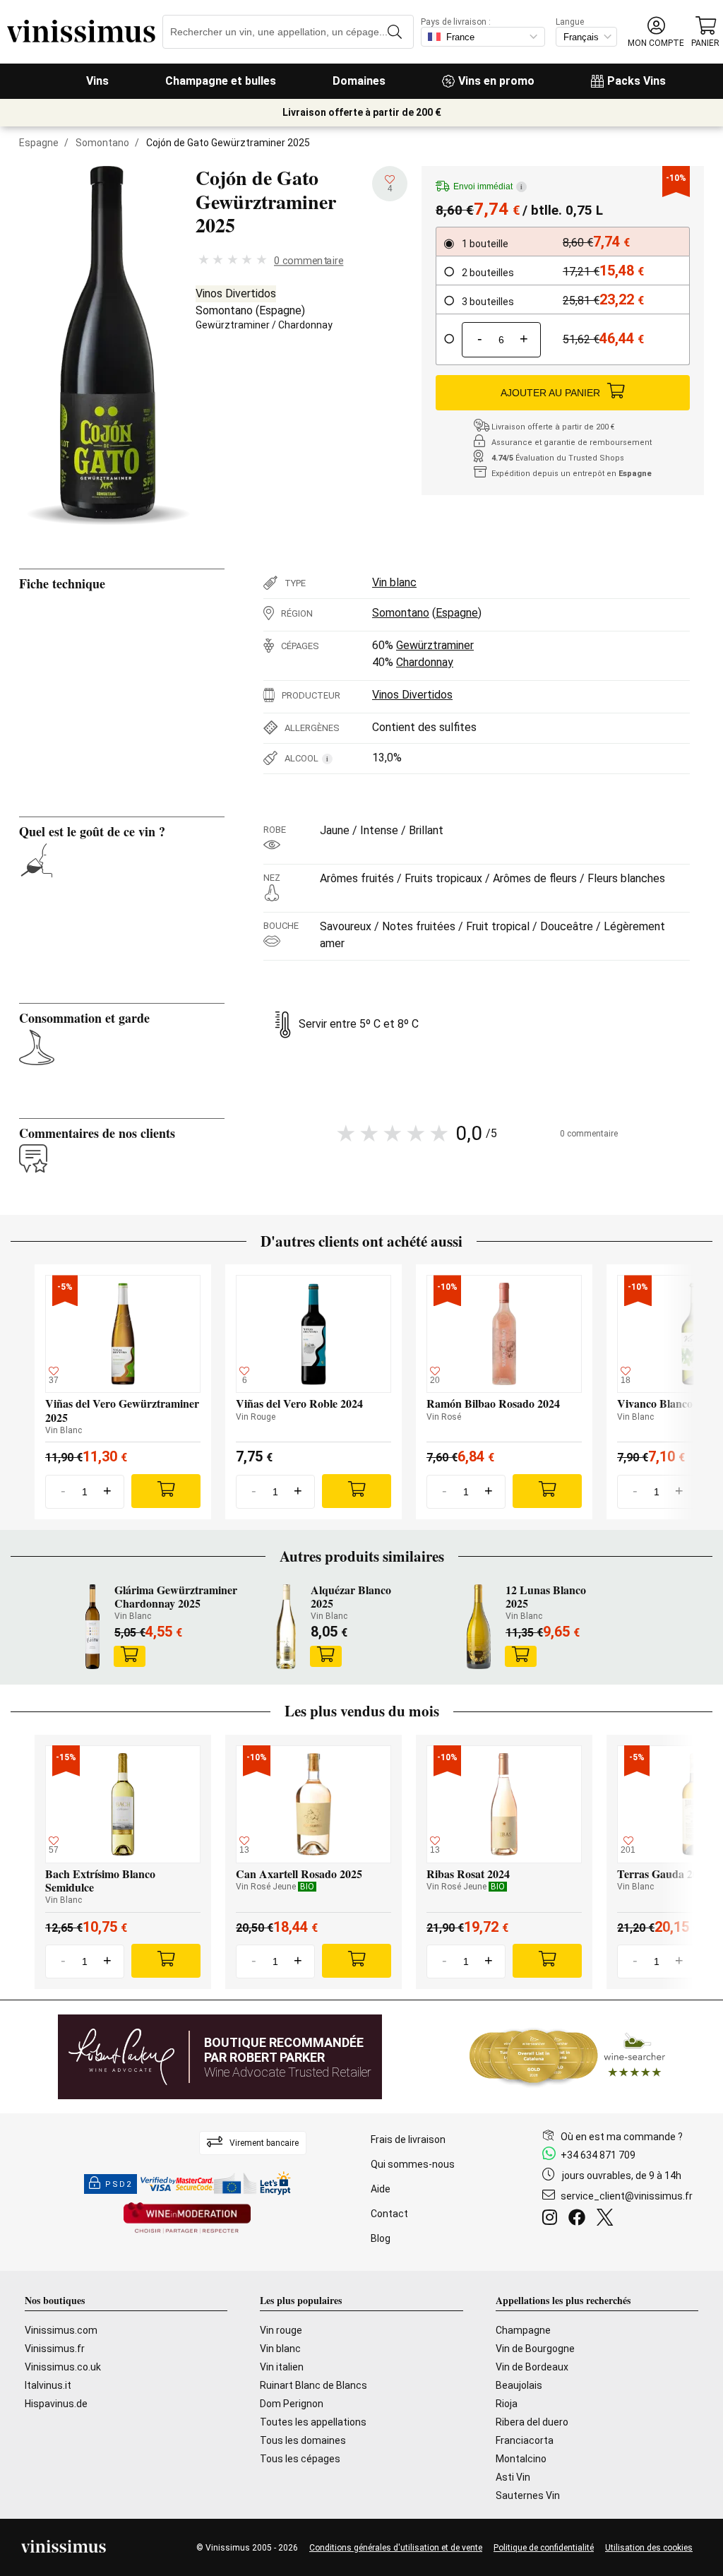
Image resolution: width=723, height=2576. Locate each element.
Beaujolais (519, 2385)
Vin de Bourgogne (535, 2349)
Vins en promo (496, 81)
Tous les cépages (300, 2459)
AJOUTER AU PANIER (550, 393)
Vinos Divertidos (236, 293)
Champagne (523, 2330)
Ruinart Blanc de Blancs (313, 2385)
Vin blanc (394, 582)
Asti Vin (513, 2477)
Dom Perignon (292, 2404)
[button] (656, 32)
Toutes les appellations (313, 2422)
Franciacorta (525, 2440)
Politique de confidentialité (544, 2548)
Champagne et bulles (221, 81)
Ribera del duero (532, 2422)
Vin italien (282, 2367)
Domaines (359, 81)
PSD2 (119, 2184)
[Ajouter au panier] (129, 1656)
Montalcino (521, 2459)
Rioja (507, 2404)
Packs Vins (637, 81)
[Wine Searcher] (568, 2057)
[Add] (166, 1491)
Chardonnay (305, 325)
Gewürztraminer (233, 325)
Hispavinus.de (56, 2404)
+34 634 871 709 (598, 2155)
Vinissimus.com (61, 2330)
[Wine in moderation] (187, 2219)
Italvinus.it (48, 2385)
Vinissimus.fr (55, 2349)
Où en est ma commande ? (622, 2137)
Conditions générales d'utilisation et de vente (396, 2548)
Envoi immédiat (488, 186)
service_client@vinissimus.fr (627, 2196)
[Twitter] (608, 2219)
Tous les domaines (303, 2440)
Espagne (39, 143)
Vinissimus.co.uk (63, 2367)
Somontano (102, 143)
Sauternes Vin (528, 2495)
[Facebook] (580, 2219)
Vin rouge (281, 2330)
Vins (97, 81)
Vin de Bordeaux (532, 2367)
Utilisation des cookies (649, 2548)
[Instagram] (552, 2219)
